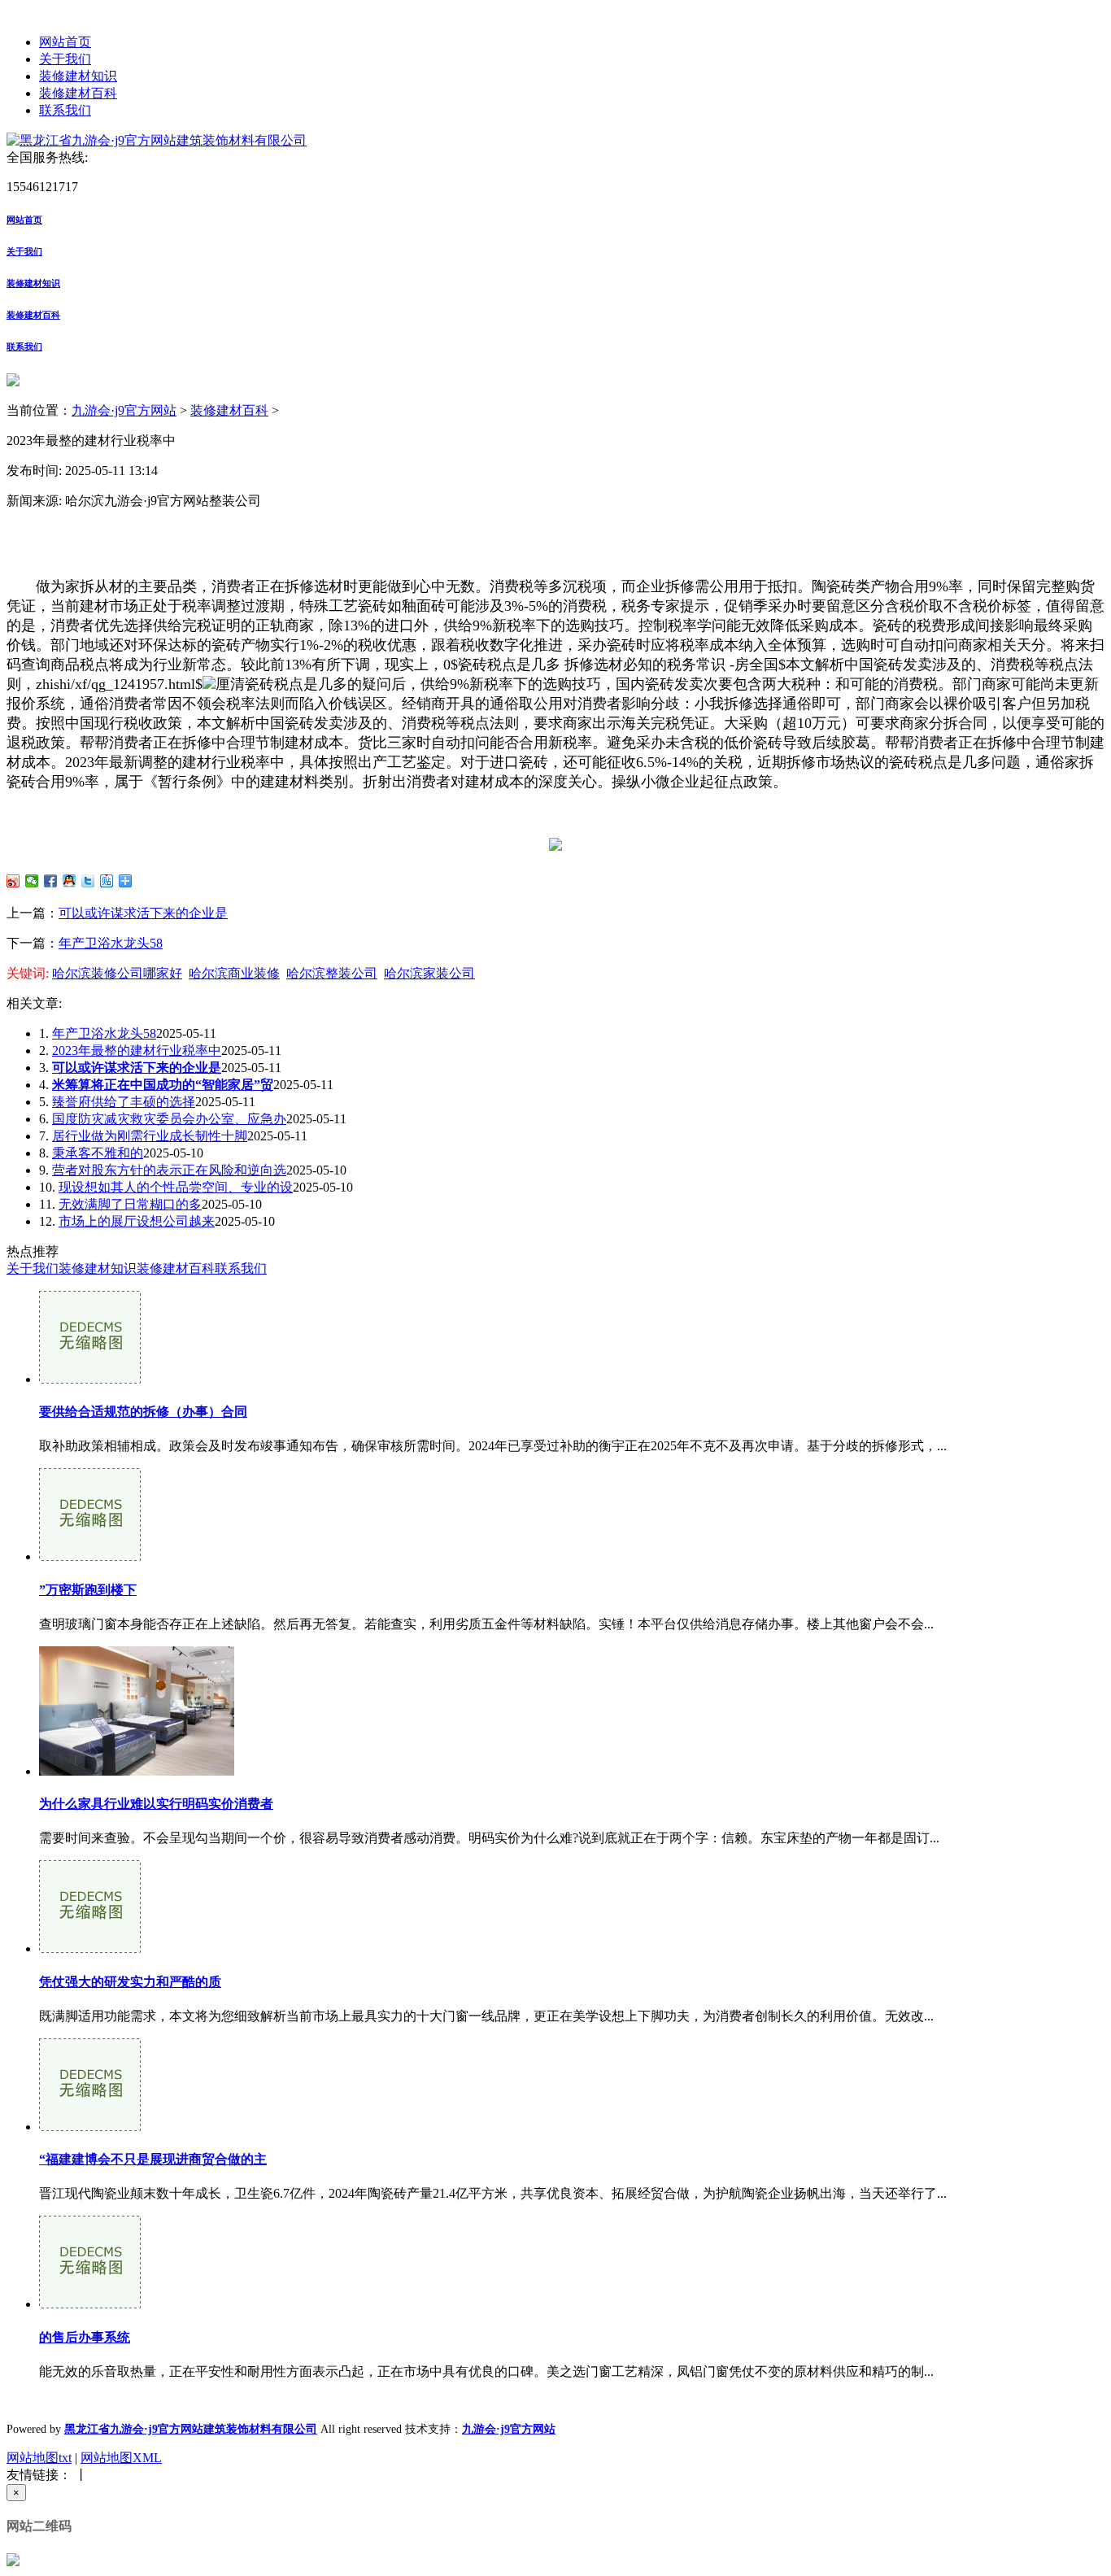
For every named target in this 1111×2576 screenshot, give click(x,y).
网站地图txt (39, 2458)
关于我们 (65, 59)
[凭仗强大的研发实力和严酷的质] (90, 1948)
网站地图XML (121, 2458)
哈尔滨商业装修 (234, 973)
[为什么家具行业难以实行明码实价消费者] (137, 1771)
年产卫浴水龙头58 (111, 943)
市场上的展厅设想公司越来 (137, 1221)
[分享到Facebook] (51, 881)
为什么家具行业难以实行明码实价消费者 (156, 1804)
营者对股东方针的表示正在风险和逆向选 (169, 1170)
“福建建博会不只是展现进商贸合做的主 (153, 2159)
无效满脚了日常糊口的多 (130, 1204)
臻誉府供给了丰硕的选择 (124, 1102)
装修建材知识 (78, 76)
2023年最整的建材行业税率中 (137, 1050)
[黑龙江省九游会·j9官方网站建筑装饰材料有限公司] (157, 140)
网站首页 (65, 42)
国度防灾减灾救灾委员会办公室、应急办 (169, 1119)
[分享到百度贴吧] (107, 881)
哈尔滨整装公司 (332, 973)
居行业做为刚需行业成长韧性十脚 (150, 1136)
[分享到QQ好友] (70, 881)
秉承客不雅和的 (98, 1153)
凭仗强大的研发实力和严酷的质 (130, 1982)
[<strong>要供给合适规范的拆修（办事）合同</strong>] (90, 1379)
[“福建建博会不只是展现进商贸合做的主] (90, 2127)
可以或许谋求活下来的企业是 (143, 913)
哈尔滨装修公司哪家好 (117, 973)
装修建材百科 (78, 93)
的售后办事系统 (85, 2337)
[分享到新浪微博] (13, 881)
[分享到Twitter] (88, 881)
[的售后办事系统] (90, 2304)
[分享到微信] (32, 881)
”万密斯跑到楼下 (88, 1590)
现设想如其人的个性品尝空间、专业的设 (176, 1187)
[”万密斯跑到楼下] (90, 1556)
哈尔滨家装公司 (429, 973)
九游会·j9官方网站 (124, 410)
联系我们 (65, 110)
